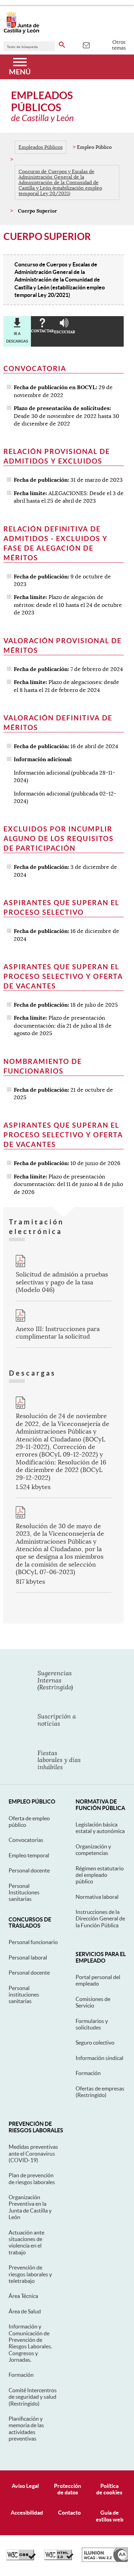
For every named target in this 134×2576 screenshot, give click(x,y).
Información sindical (99, 2058)
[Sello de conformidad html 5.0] (59, 2559)
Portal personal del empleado (98, 1980)
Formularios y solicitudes (92, 2024)
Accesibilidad (27, 2513)
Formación (88, 2073)
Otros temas (119, 45)
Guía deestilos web (110, 2516)
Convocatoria (35, 368)
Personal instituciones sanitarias (24, 1995)
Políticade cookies (109, 2489)
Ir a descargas (17, 337)
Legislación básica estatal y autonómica (100, 1828)
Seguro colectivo (95, 2042)
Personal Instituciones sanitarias (24, 1892)
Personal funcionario (33, 1942)
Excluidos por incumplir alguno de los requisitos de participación (59, 838)
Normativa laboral (97, 1897)
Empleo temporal (29, 1855)
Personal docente (29, 1870)
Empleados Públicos (41, 147)
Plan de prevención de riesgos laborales (32, 2178)
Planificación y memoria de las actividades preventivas (26, 2429)
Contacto (69, 2513)
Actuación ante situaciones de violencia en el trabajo (26, 2242)
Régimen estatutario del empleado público (100, 1875)
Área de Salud (25, 2311)
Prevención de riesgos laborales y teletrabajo (30, 2274)
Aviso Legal (25, 2486)
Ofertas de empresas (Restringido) (100, 2092)
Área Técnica (23, 2296)
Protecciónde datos (68, 2489)
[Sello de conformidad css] (21, 2559)
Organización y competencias (93, 1850)
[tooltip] (86, 45)
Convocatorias (26, 1840)
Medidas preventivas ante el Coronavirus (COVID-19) (33, 2153)
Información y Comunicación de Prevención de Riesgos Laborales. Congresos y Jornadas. (30, 2343)
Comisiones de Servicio (93, 2002)
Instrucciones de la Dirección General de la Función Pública (100, 1919)
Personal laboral (28, 1957)
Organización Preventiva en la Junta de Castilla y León (30, 2207)
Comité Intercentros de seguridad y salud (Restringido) (33, 2397)
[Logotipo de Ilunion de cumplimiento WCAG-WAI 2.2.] (105, 2560)
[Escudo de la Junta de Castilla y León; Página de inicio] (21, 32)
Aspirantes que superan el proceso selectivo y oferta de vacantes (63, 976)
